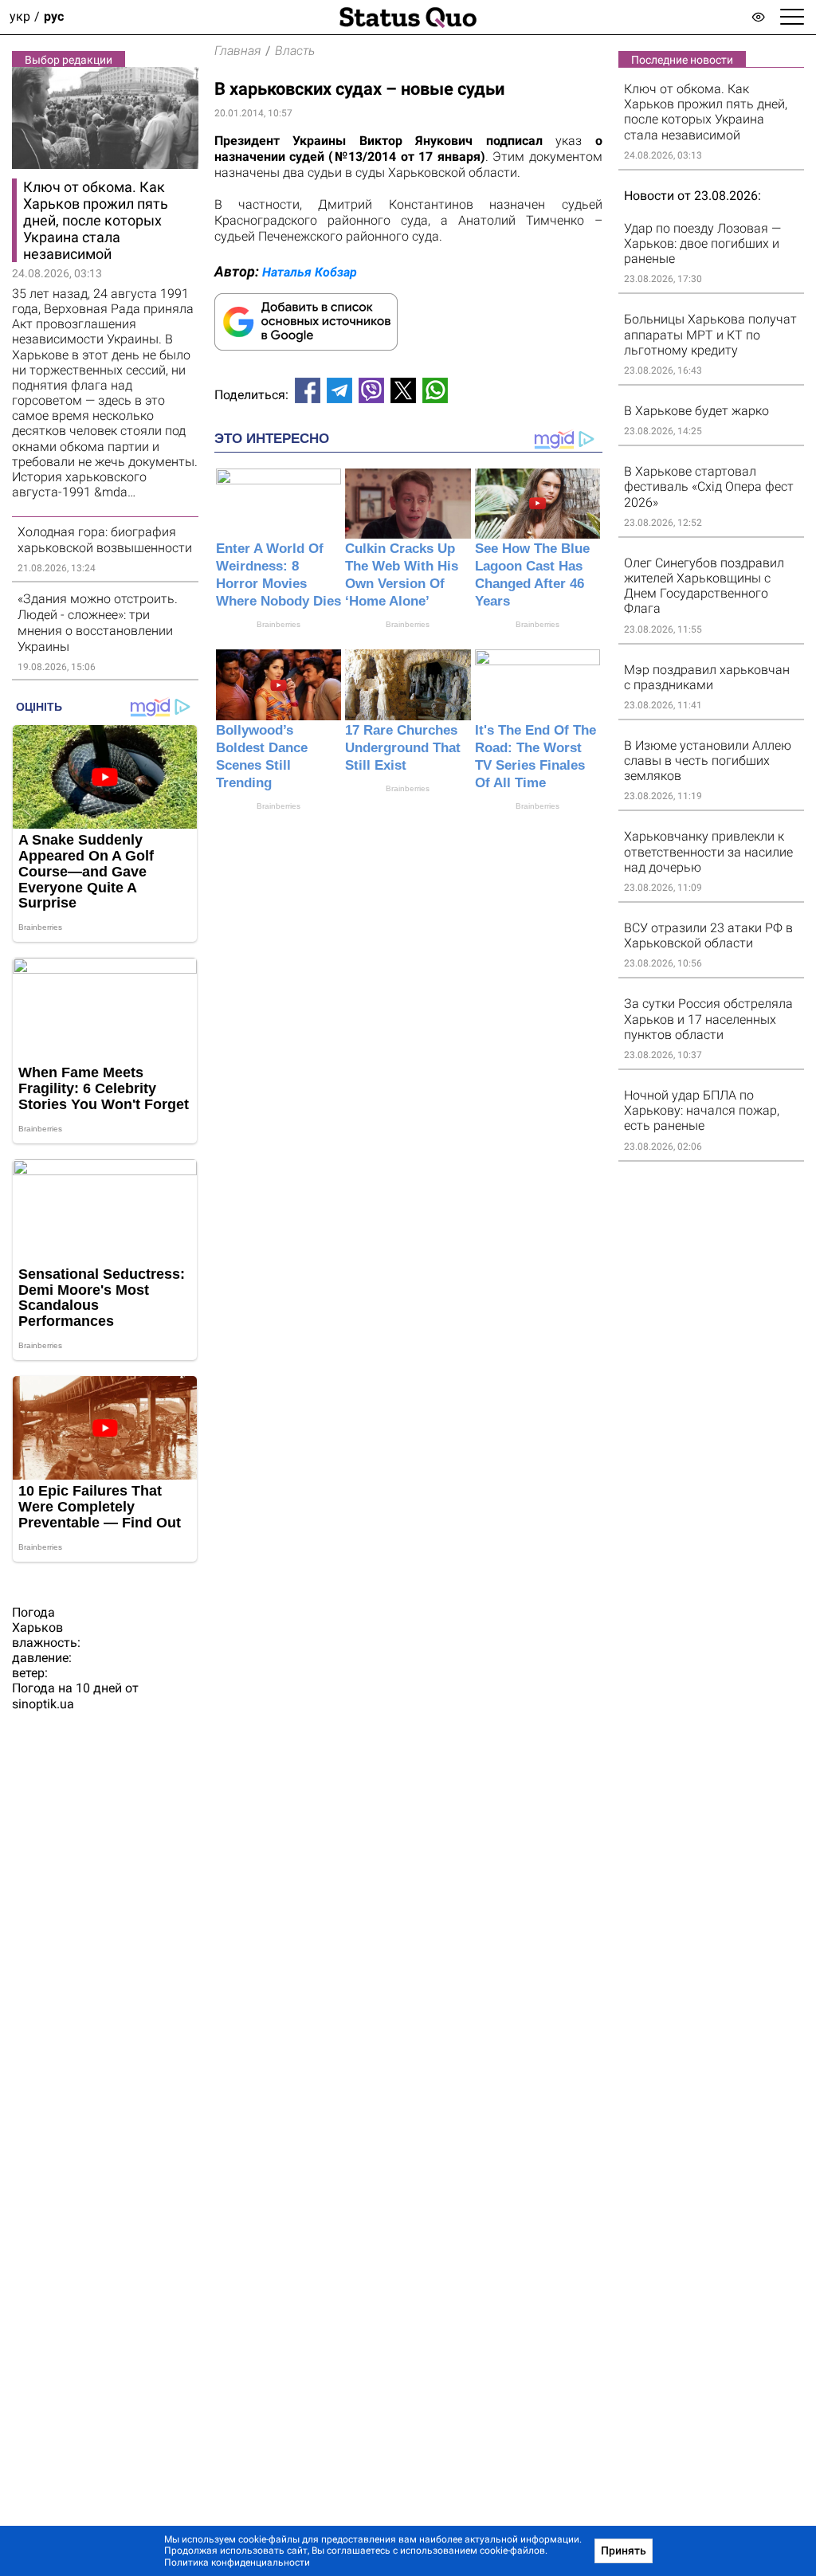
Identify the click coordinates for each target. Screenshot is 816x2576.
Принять (624, 2551)
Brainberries (279, 624)
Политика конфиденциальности (237, 2562)
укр (20, 17)
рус (54, 17)
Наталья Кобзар (310, 272)
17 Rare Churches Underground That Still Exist (403, 748)
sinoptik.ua (43, 1704)
